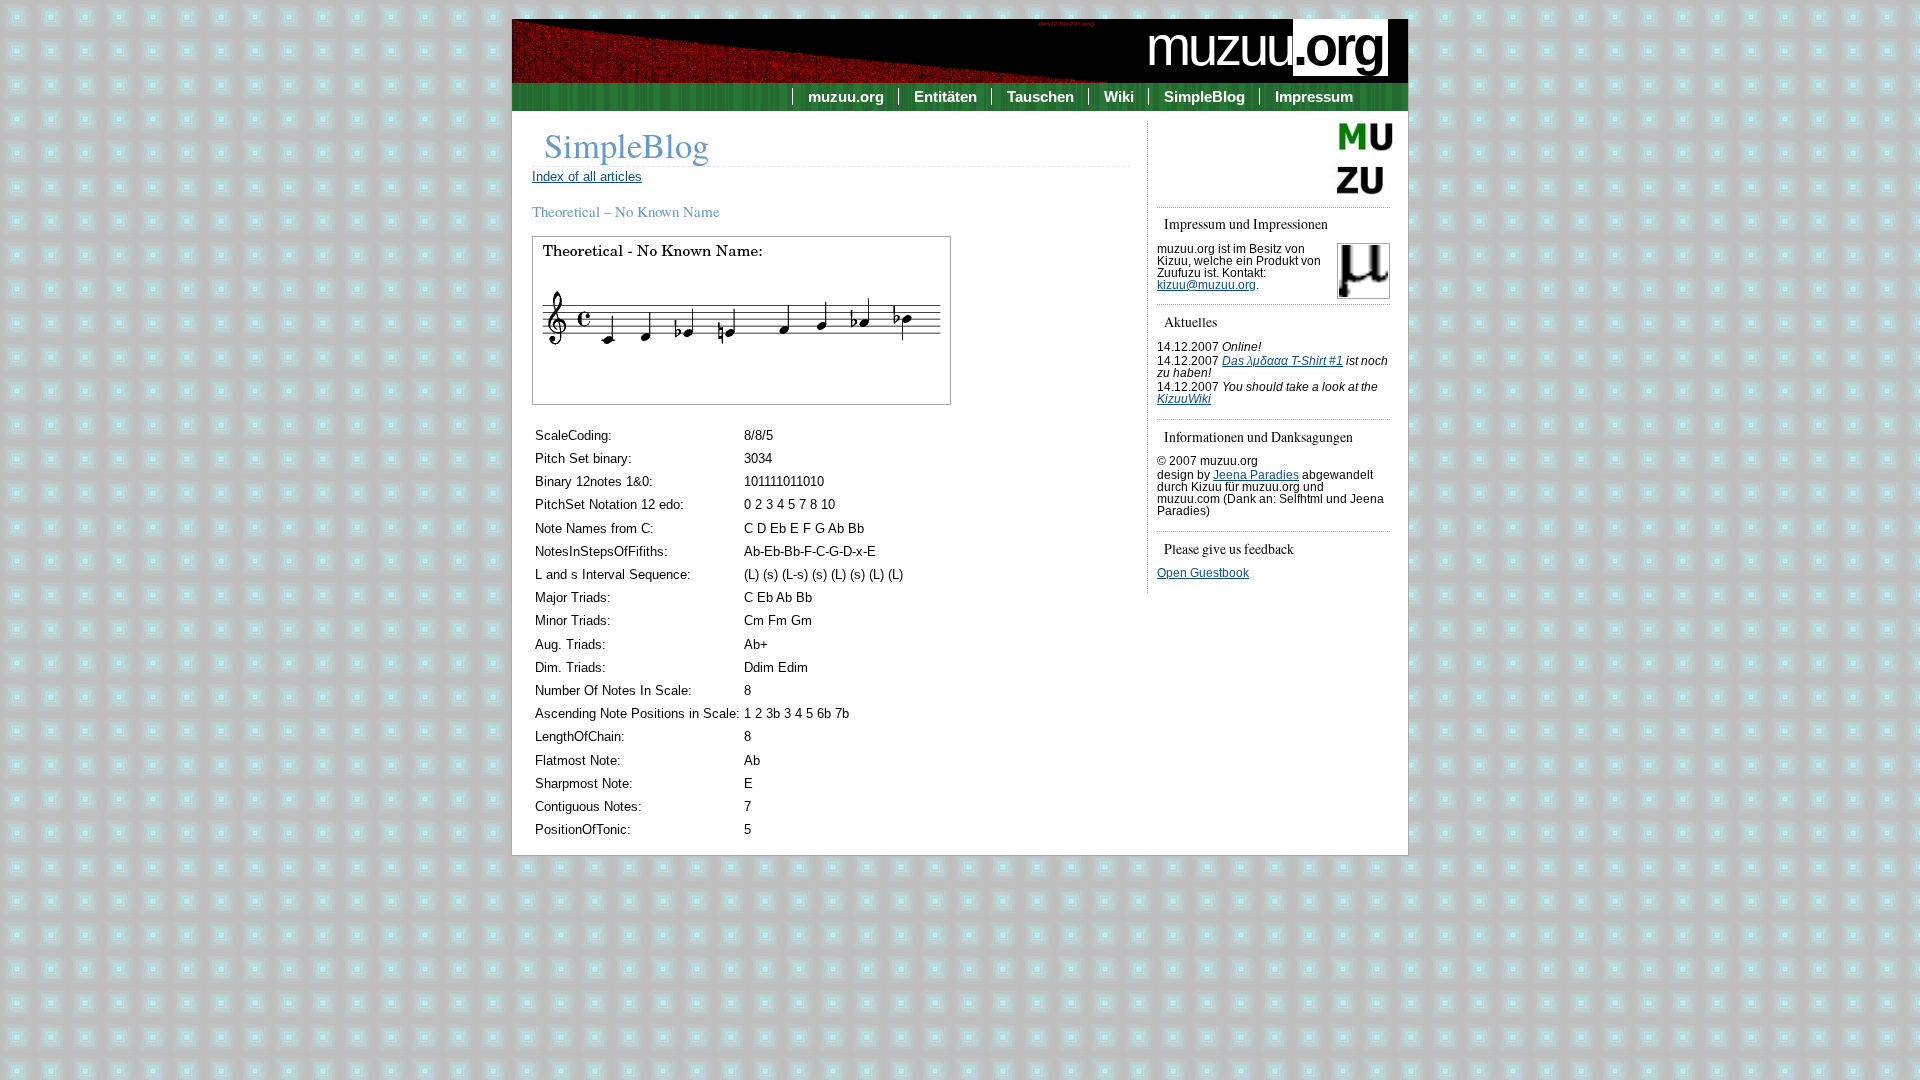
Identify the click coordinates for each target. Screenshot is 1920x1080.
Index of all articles (587, 176)
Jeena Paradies (1256, 475)
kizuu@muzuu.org (1206, 285)
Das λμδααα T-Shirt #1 (1282, 361)
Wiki (1119, 96)
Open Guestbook (1203, 573)
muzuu (1264, 46)
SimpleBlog (1204, 96)
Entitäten (945, 96)
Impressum (1314, 96)
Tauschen (1040, 96)
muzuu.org (846, 96)
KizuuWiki (1184, 399)
